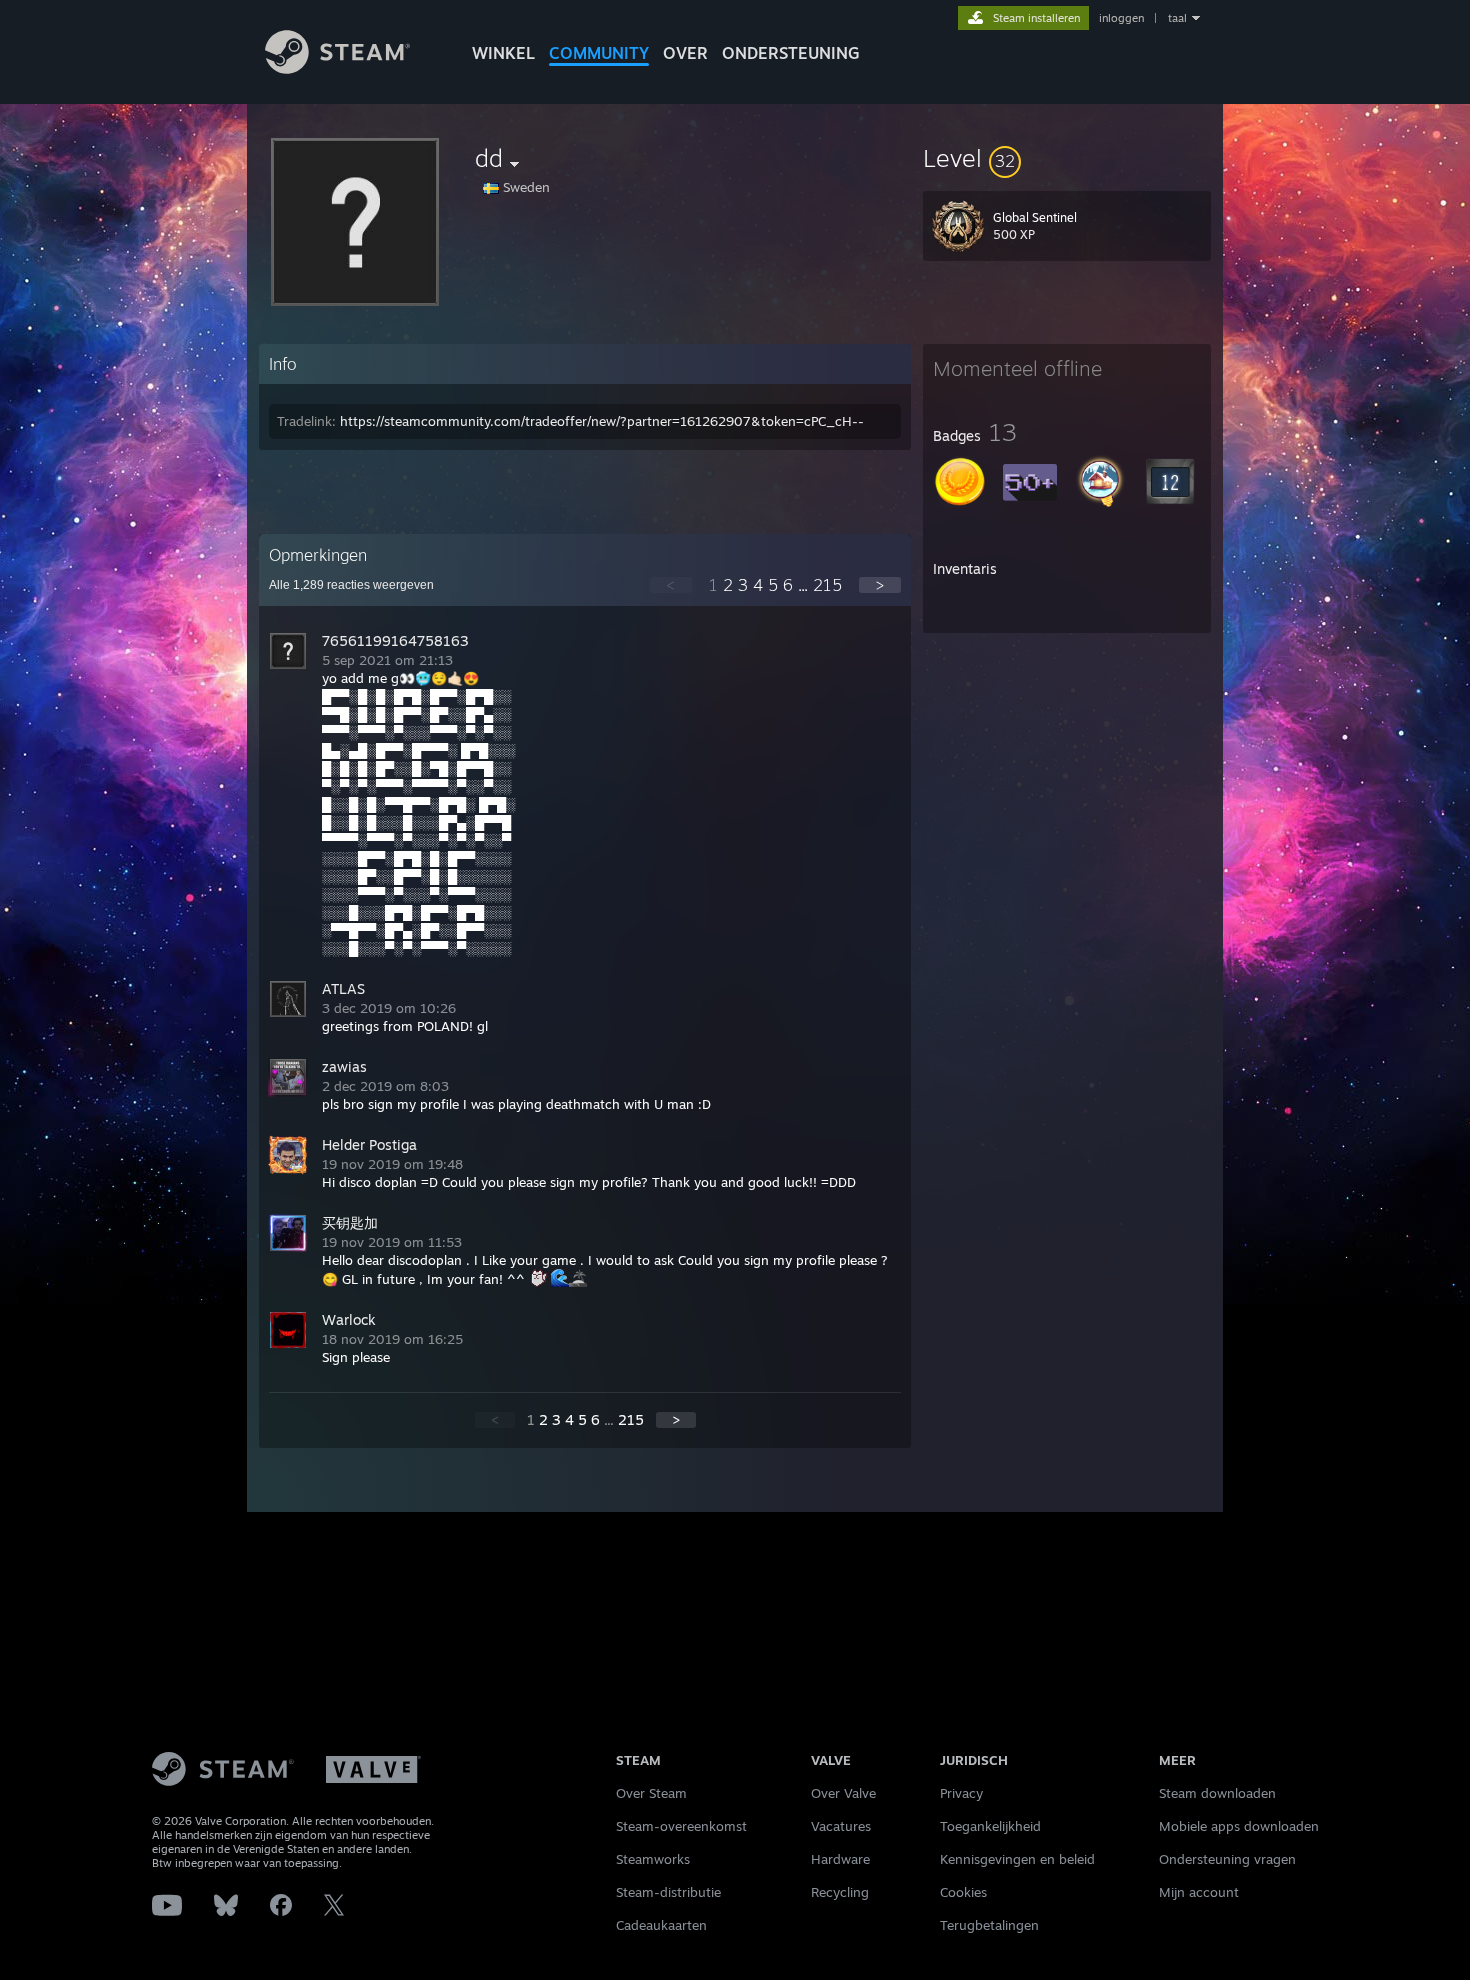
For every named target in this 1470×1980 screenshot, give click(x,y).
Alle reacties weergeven (351, 585)
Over (685, 53)
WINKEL (503, 53)
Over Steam (651, 1793)
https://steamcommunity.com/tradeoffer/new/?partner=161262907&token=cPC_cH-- (602, 421)
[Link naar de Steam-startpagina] (337, 68)
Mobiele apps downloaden (1239, 1826)
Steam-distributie (668, 1892)
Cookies (963, 1892)
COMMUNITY (599, 53)
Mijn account (1199, 1892)
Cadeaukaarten (661, 1925)
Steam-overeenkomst (681, 1826)
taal (1177, 18)
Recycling (840, 1892)
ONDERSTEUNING (791, 53)
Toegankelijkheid (990, 1826)
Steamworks (653, 1859)
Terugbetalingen (989, 1925)
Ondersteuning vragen (1227, 1859)
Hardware (840, 1859)
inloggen (1121, 18)
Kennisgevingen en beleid (1017, 1859)
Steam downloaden (1217, 1793)
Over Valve (843, 1793)
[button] (1067, 158)
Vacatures (841, 1826)
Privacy (961, 1793)
